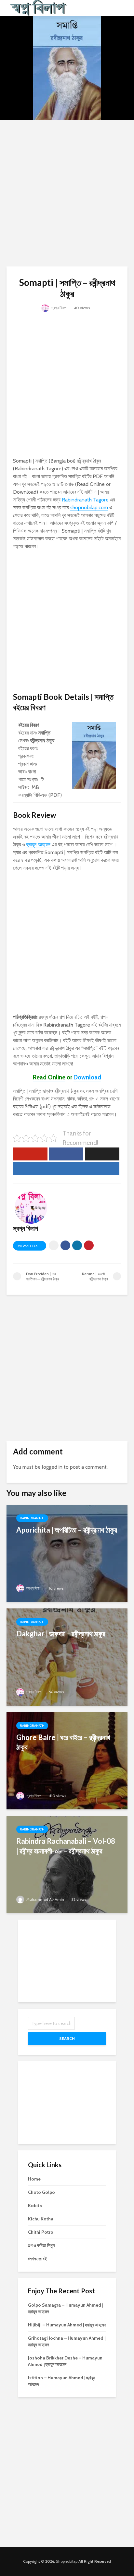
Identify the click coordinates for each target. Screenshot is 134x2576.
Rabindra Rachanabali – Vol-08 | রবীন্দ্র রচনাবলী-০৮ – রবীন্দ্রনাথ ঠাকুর (66, 1846)
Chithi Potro (41, 2232)
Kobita (35, 2205)
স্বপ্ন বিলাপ (58, 308)
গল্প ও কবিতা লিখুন (41, 2245)
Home (34, 2179)
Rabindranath (32, 1518)
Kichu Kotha (41, 2219)
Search (67, 2038)
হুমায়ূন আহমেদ (38, 845)
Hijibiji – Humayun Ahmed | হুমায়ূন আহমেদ (67, 2325)
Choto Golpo (41, 2192)
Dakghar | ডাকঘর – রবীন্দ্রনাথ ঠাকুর (61, 1634)
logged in (52, 1467)
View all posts (30, 1246)
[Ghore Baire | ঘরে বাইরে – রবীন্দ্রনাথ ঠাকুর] (67, 1760)
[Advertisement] (67, 193)
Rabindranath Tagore (85, 500)
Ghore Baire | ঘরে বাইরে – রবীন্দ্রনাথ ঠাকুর (63, 1742)
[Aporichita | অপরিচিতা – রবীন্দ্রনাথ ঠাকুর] (67, 1553)
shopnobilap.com (89, 507)
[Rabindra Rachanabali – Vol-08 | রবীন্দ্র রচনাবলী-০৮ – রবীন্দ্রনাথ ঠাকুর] (67, 1864)
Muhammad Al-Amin (45, 1899)
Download (87, 1077)
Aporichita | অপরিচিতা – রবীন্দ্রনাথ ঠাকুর (67, 1530)
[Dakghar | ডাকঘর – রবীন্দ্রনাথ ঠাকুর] (67, 1657)
